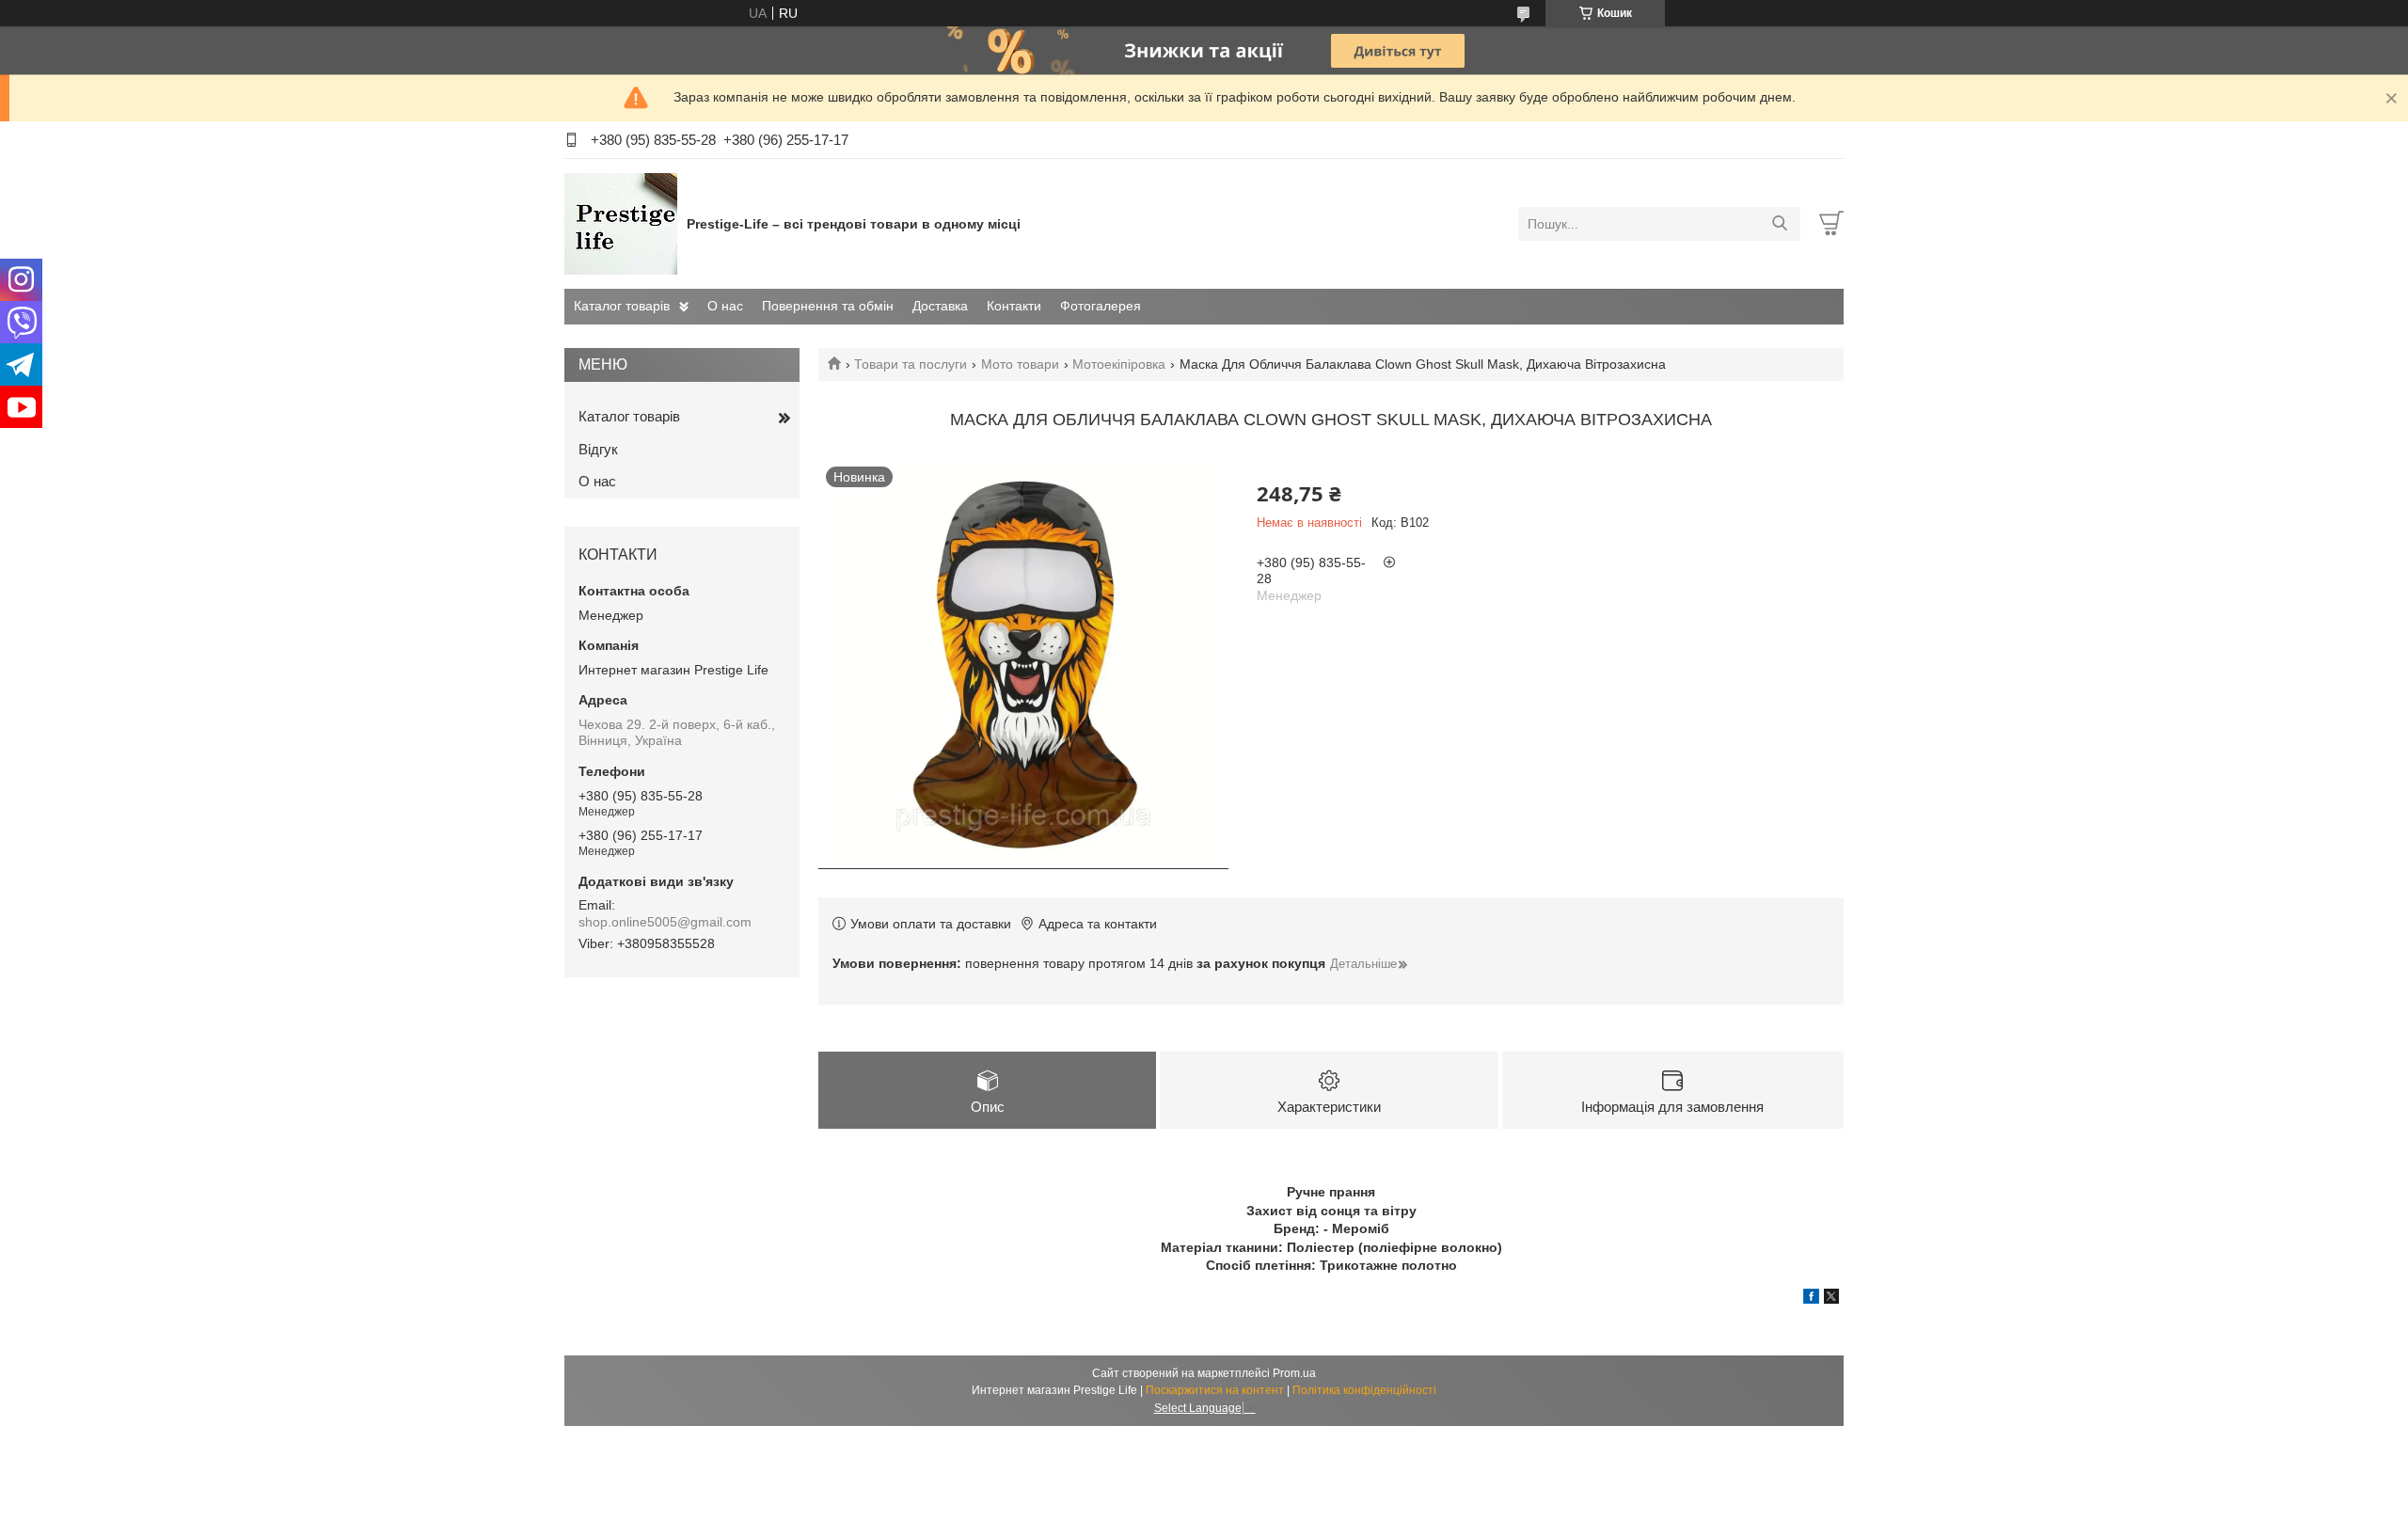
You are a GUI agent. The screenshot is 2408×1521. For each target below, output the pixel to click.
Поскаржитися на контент (1215, 1390)
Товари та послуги (911, 364)
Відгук (598, 449)
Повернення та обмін (828, 306)
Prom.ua (1294, 1373)
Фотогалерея (1101, 306)
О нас (725, 306)
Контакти (1014, 306)
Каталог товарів (622, 306)
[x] (1831, 1299)
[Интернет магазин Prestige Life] (621, 223)
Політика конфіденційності (1364, 1390)
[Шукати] (1779, 224)
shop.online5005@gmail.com (665, 922)
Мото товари (1020, 364)
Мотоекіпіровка (1119, 364)
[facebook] (1811, 1299)
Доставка (940, 306)
